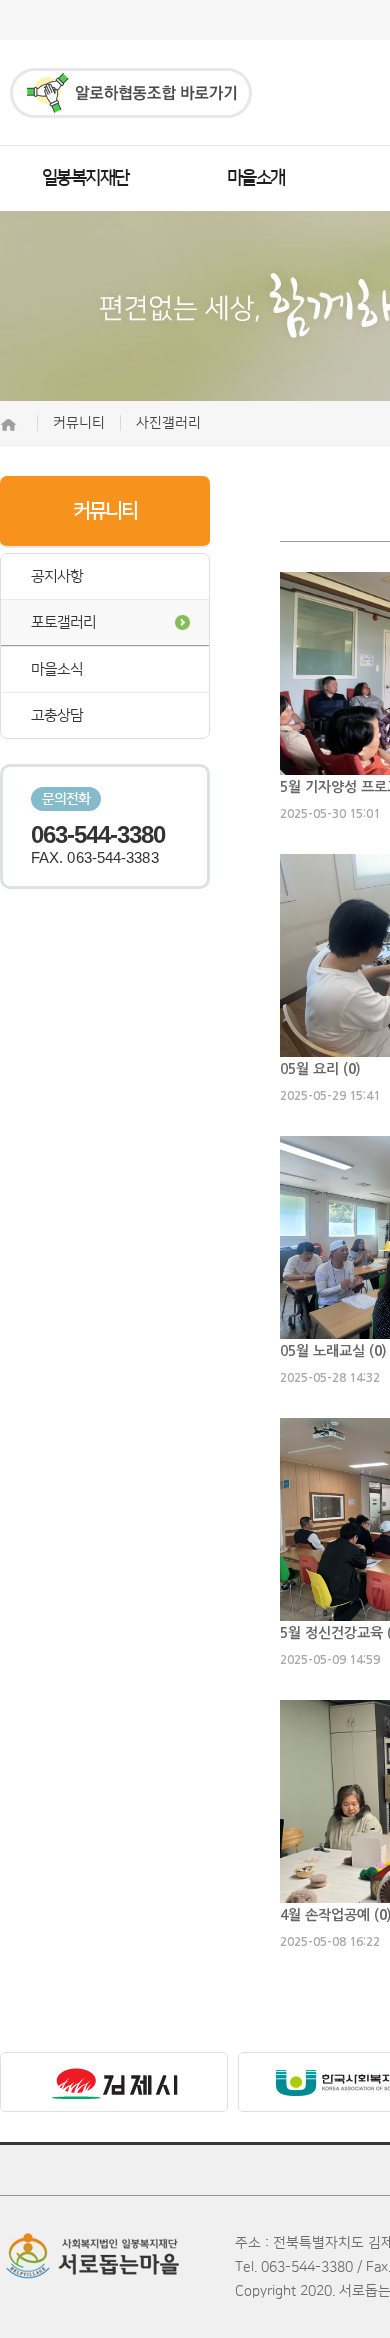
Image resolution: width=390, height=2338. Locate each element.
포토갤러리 (63, 622)
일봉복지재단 (85, 178)
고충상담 (57, 715)
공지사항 (57, 576)
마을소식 (57, 669)
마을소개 (256, 178)
